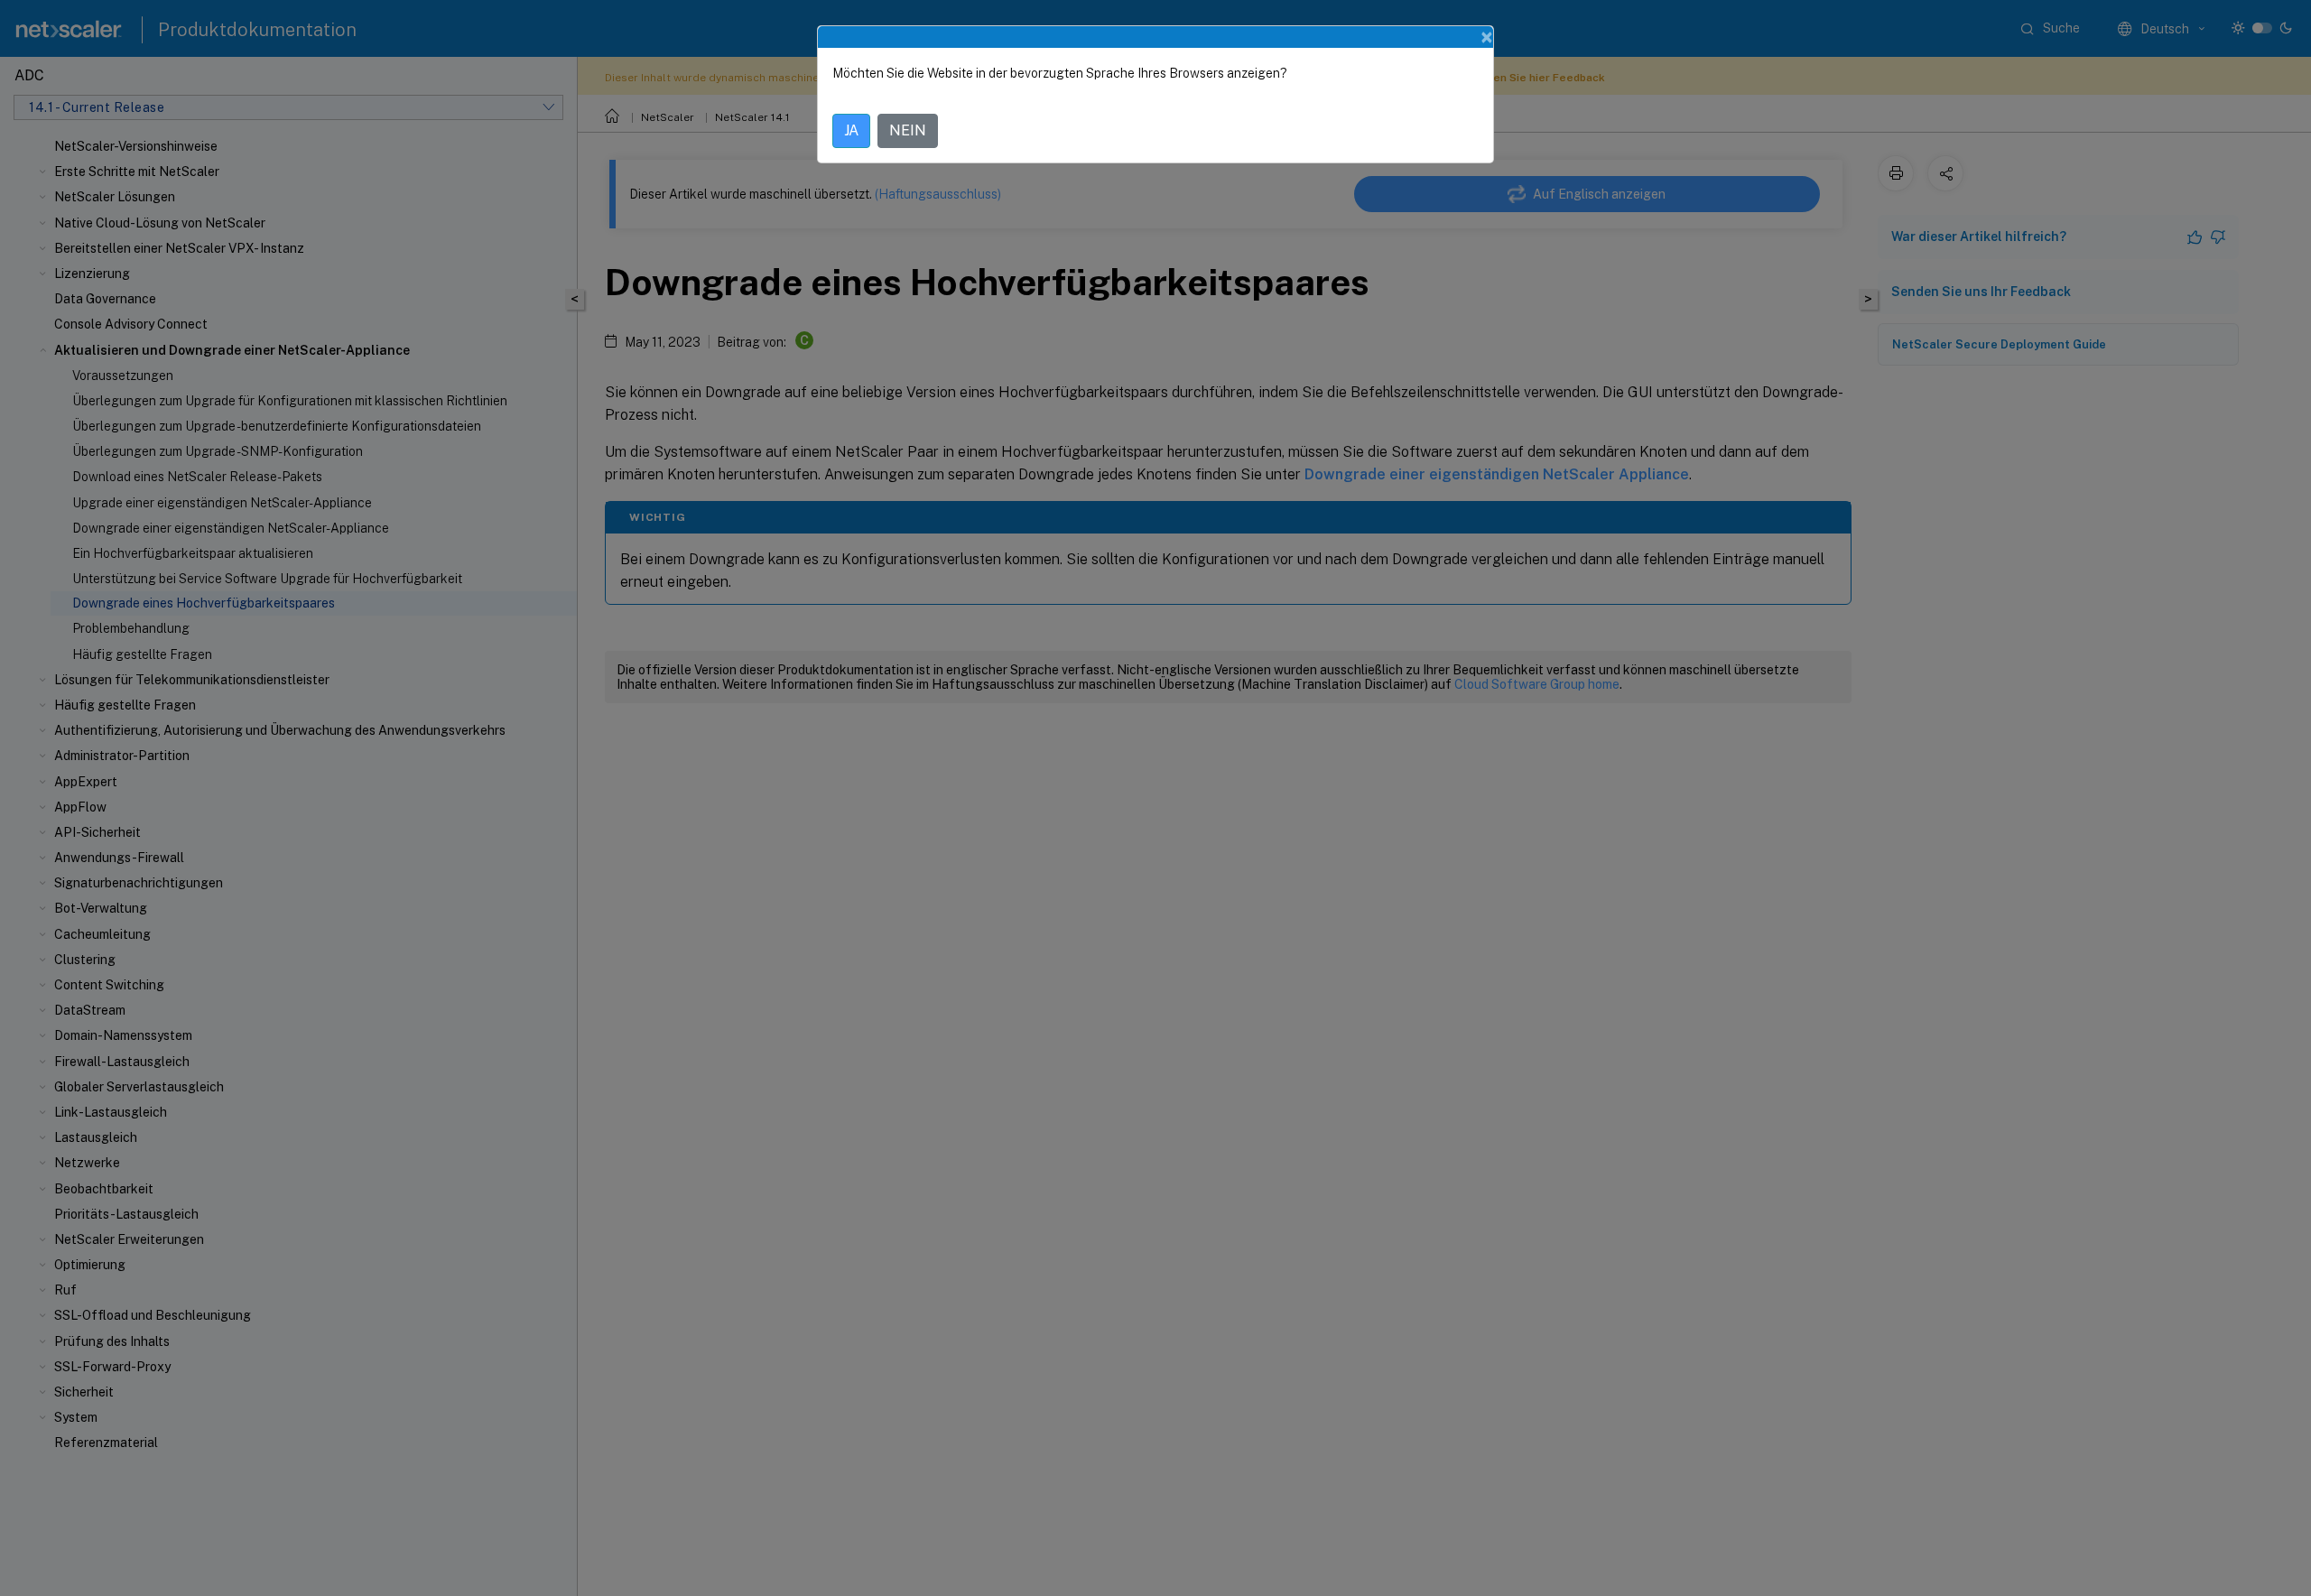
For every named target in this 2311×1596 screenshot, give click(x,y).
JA (851, 130)
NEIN (908, 130)
